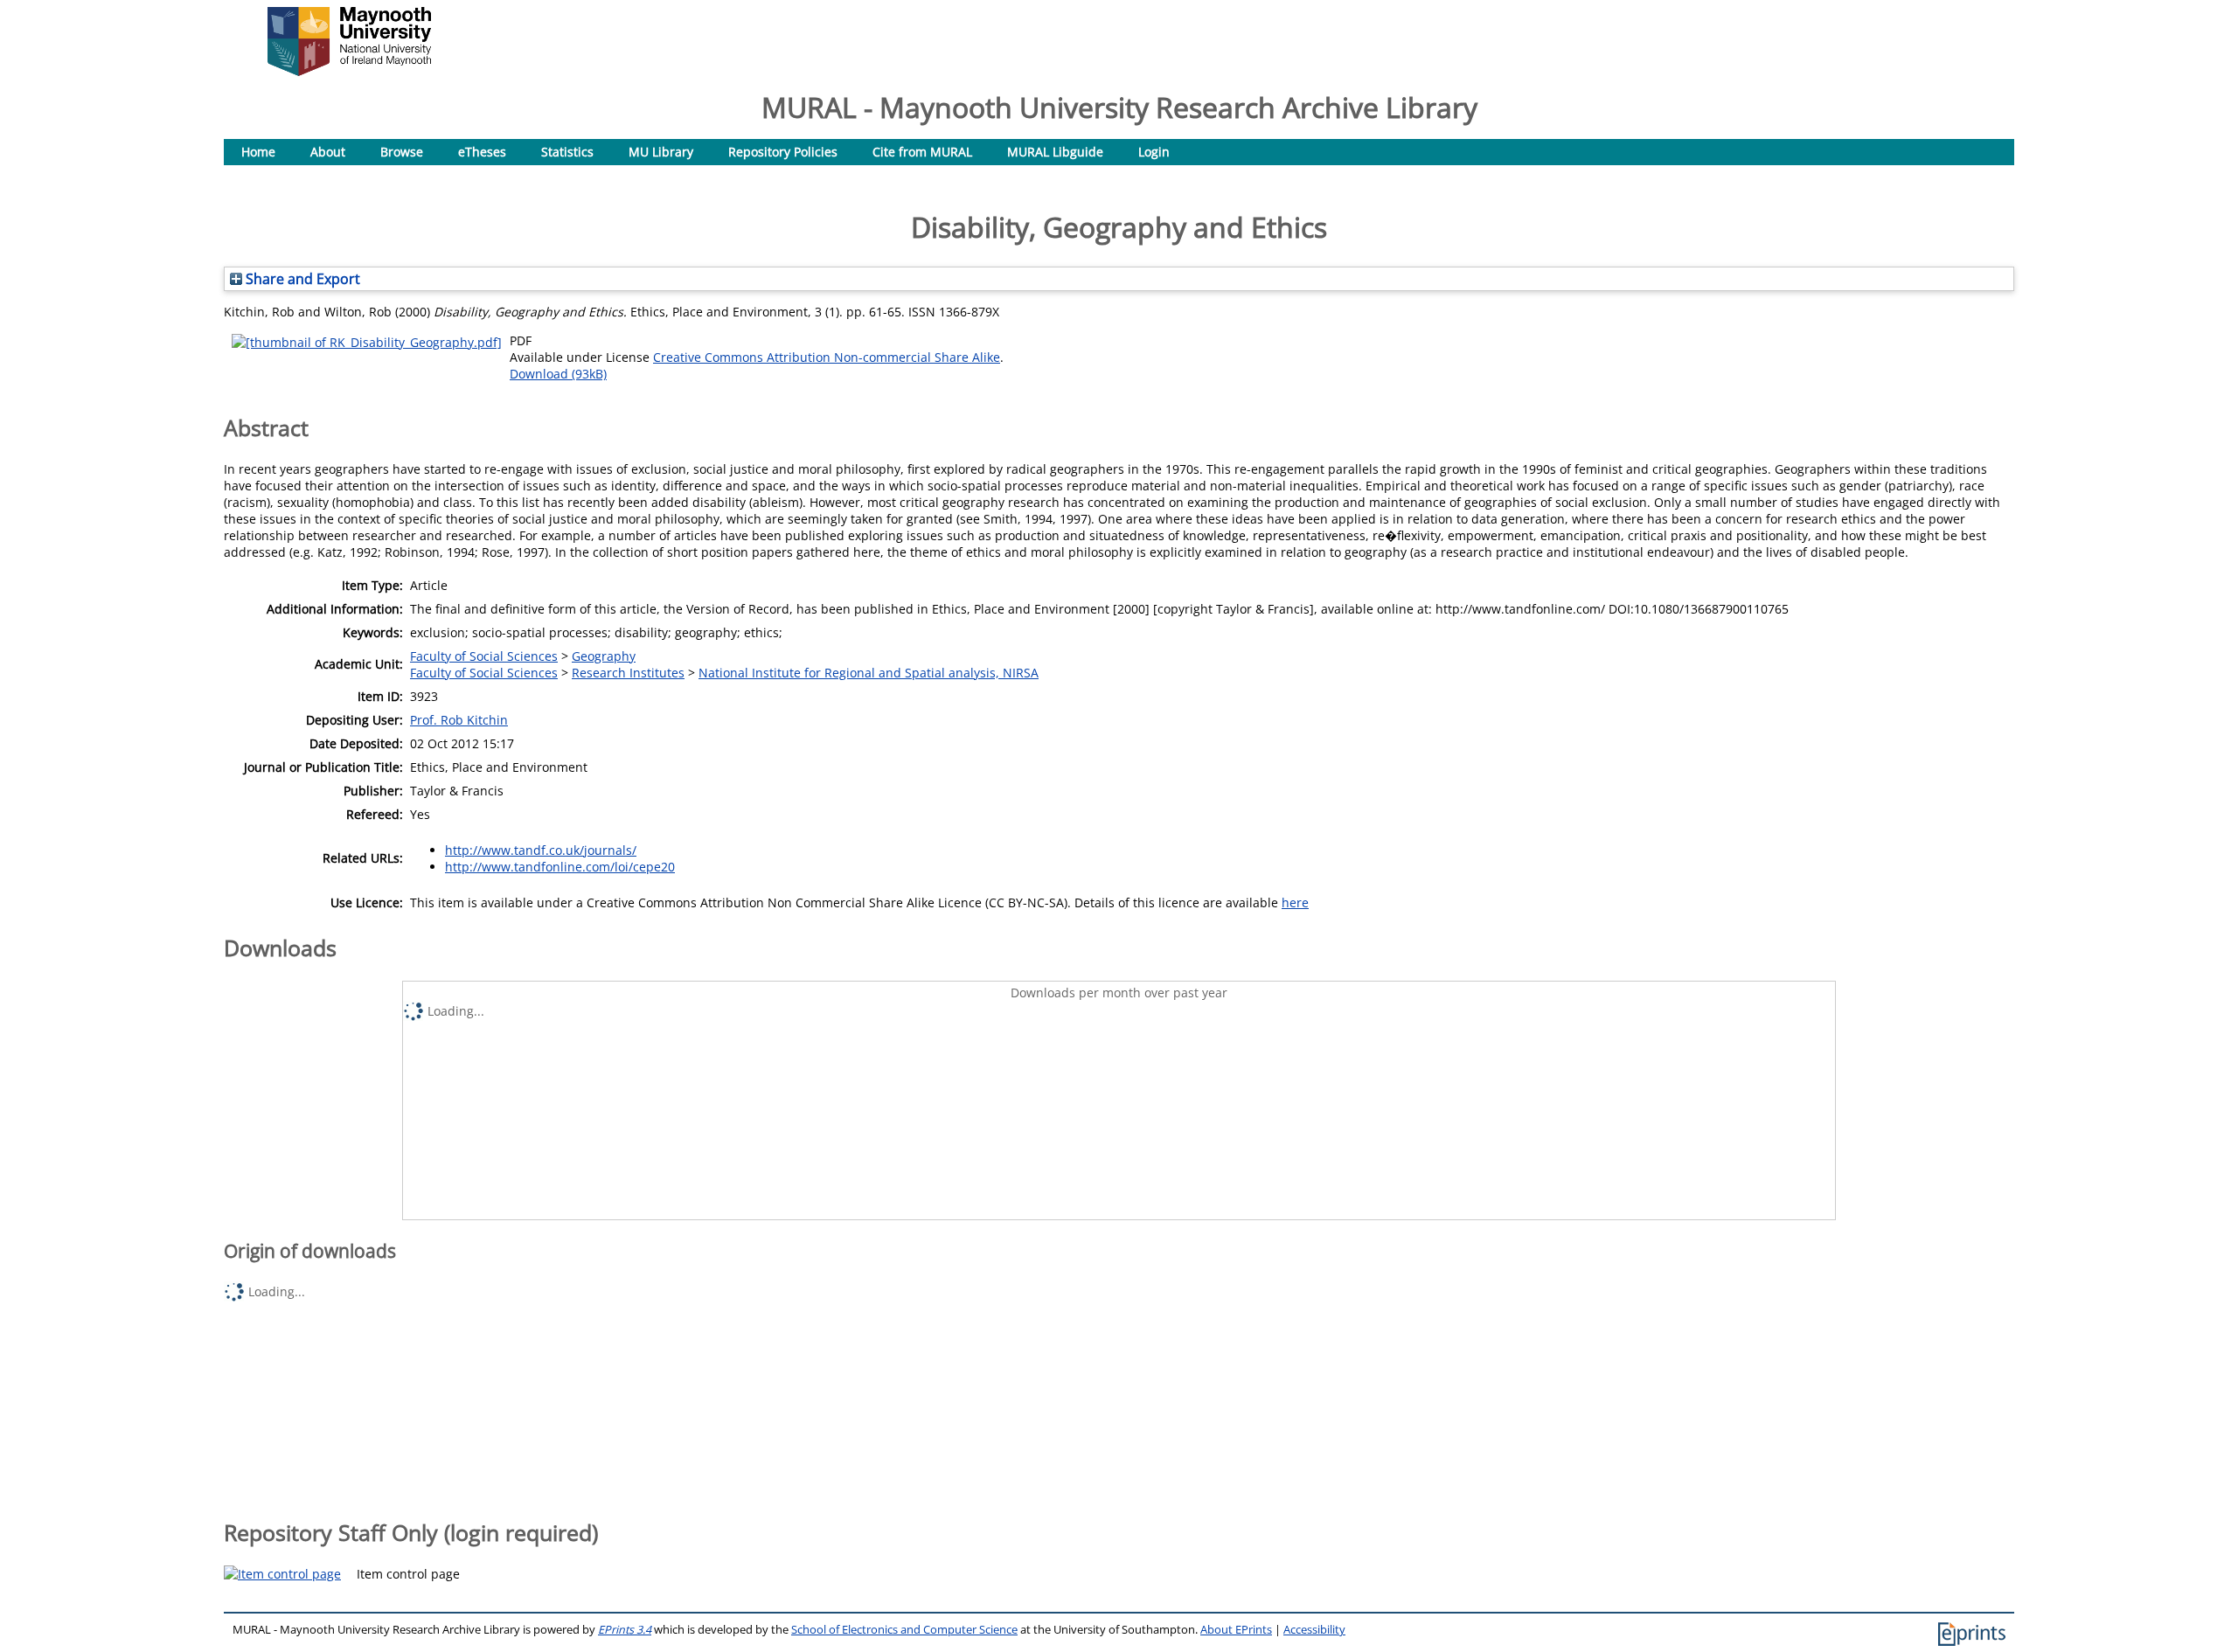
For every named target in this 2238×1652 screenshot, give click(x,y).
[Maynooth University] (349, 71)
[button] (282, 1574)
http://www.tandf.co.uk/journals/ (541, 850)
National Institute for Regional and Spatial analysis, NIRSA (869, 673)
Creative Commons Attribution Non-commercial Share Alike (827, 357)
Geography (604, 656)
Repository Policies (783, 152)
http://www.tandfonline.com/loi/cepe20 (560, 867)
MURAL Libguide (1055, 152)
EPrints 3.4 (625, 1630)
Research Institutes (628, 673)
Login (1154, 152)
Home (258, 152)
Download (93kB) (558, 374)
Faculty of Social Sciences (484, 656)
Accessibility (1314, 1630)
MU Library (661, 152)
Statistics (567, 152)
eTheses (482, 152)
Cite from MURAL (922, 152)
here (1295, 902)
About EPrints (1236, 1630)
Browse (402, 152)
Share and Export (301, 279)
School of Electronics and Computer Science (904, 1630)
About (328, 152)
